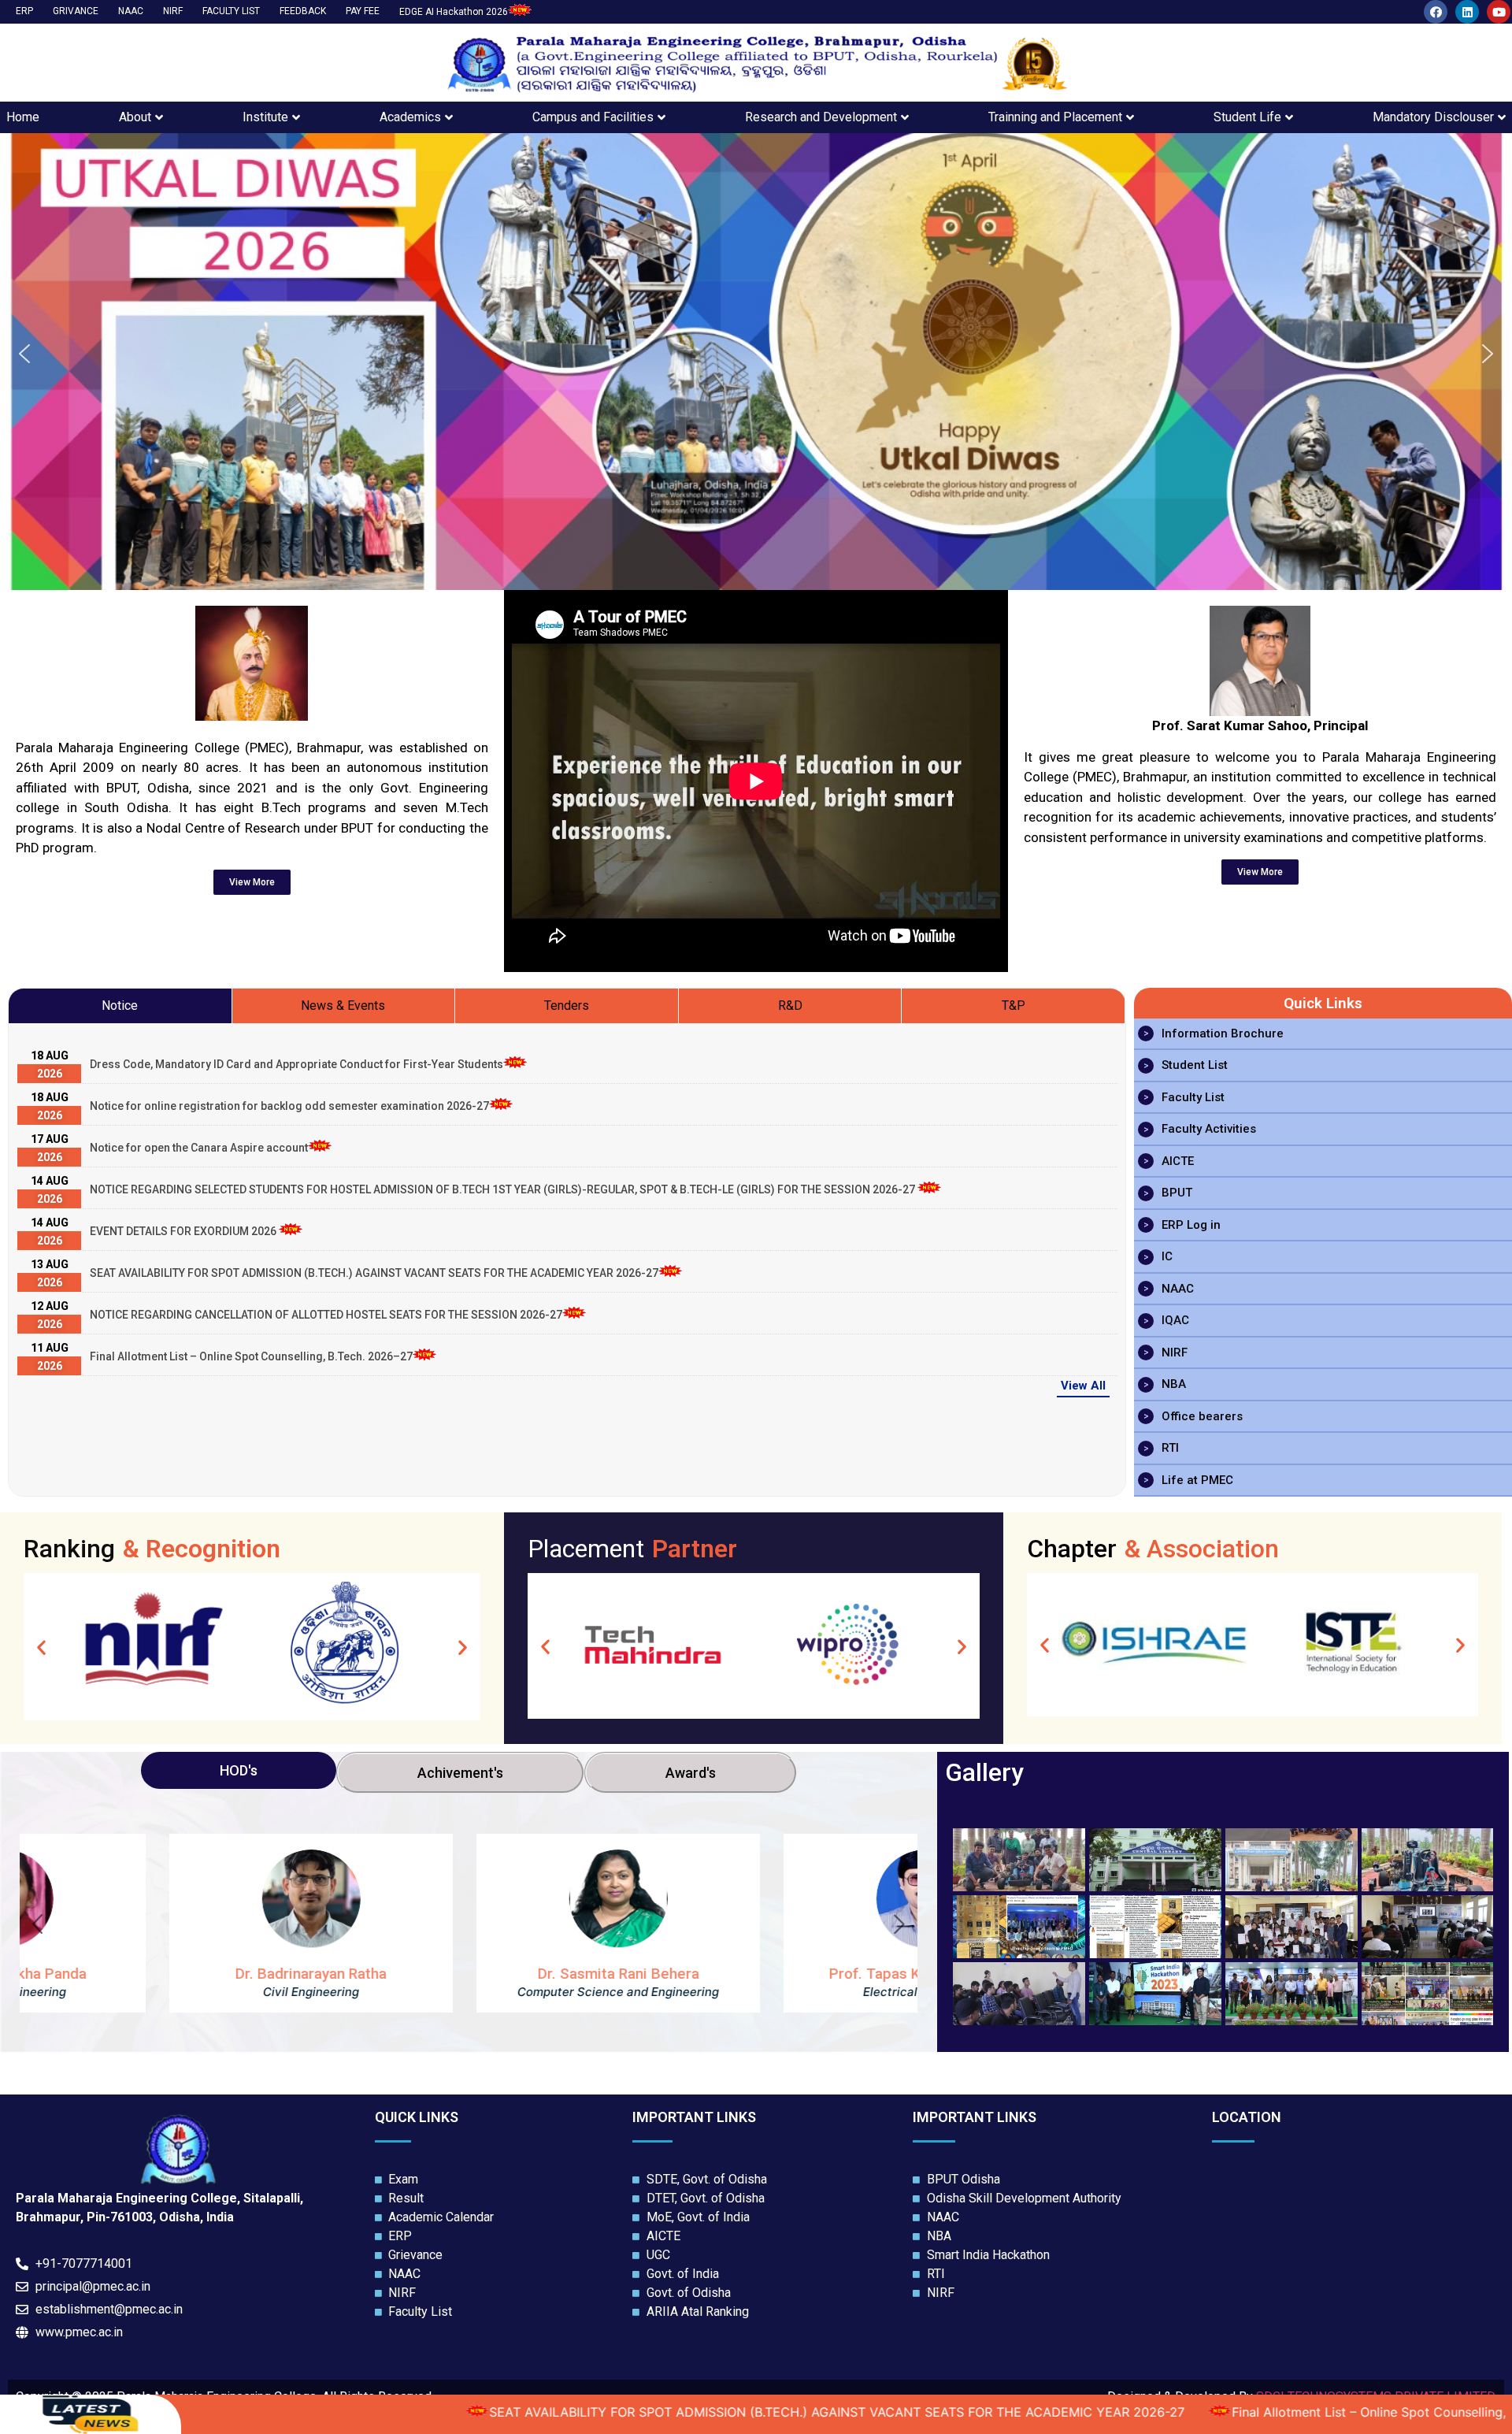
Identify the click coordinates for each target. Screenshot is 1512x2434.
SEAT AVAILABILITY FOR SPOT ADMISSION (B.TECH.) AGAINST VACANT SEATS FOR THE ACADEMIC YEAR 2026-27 (374, 1273)
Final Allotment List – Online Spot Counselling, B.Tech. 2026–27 (251, 1356)
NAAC (131, 11)
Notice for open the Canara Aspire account (199, 1148)
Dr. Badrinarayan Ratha (161, 1974)
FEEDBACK (303, 11)
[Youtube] (1499, 12)
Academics (410, 117)
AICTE (1178, 1161)
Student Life (1247, 117)
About (135, 117)
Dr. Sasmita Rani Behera (469, 1974)
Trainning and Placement (1055, 117)
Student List (1195, 1065)
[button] (24, 354)
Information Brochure (1223, 1033)
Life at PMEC (1197, 1480)
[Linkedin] (1467, 12)
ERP (24, 11)
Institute (265, 117)
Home (23, 117)
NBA (1174, 1384)
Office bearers (1202, 1416)
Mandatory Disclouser (1433, 117)
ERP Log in (1191, 1225)
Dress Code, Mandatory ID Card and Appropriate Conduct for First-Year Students (296, 1064)
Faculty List (1193, 1097)
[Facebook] (1436, 12)
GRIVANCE (76, 11)
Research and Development (821, 117)
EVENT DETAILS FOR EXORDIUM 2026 (184, 1231)
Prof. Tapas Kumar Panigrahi (776, 1974)
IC (1167, 1256)
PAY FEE (363, 11)
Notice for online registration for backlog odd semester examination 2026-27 (289, 1106)
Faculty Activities (1209, 1129)
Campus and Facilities (593, 117)
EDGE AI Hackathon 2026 (454, 12)
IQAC (1175, 1320)
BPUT (1177, 1193)
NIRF (173, 11)
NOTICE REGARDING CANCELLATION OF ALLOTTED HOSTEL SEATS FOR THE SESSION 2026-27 (326, 1315)
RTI (1170, 1448)
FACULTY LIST (231, 11)
